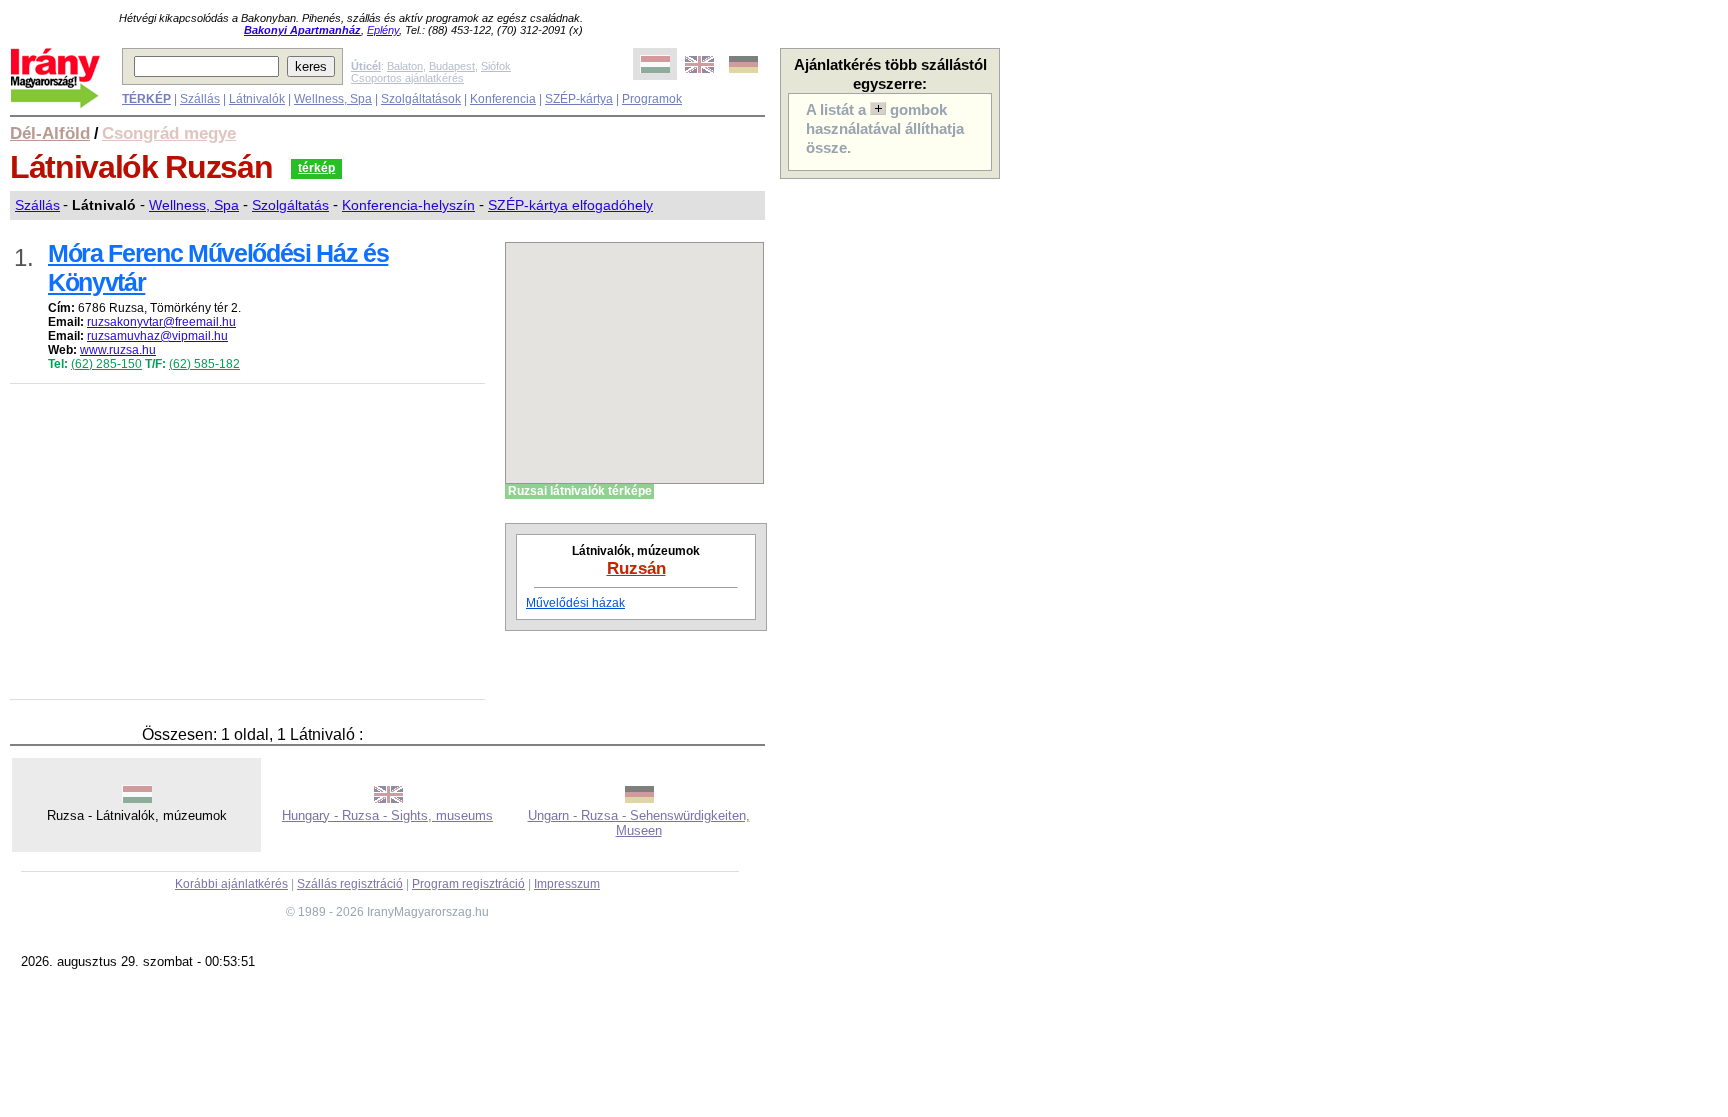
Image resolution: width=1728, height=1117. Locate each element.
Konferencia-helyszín (408, 205)
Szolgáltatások (421, 99)
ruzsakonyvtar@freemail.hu (161, 322)
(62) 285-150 (106, 364)
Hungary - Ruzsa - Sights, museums (387, 815)
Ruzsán (636, 568)
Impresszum (567, 884)
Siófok (496, 66)
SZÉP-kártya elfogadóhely (570, 205)
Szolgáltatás (290, 205)
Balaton (405, 66)
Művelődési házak (575, 603)
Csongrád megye (169, 133)
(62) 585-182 (204, 364)
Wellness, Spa (333, 99)
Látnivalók (257, 99)
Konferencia (503, 99)
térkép (316, 168)
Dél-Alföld (50, 133)
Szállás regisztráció (350, 884)
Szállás (200, 99)
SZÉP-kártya (579, 99)
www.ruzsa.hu (118, 350)
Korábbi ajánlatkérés (231, 884)
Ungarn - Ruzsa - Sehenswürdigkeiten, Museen (639, 823)
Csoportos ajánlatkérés (407, 78)
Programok (652, 99)
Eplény (383, 30)
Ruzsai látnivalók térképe (580, 491)
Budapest (452, 66)
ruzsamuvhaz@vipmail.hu (157, 336)
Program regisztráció (468, 884)
